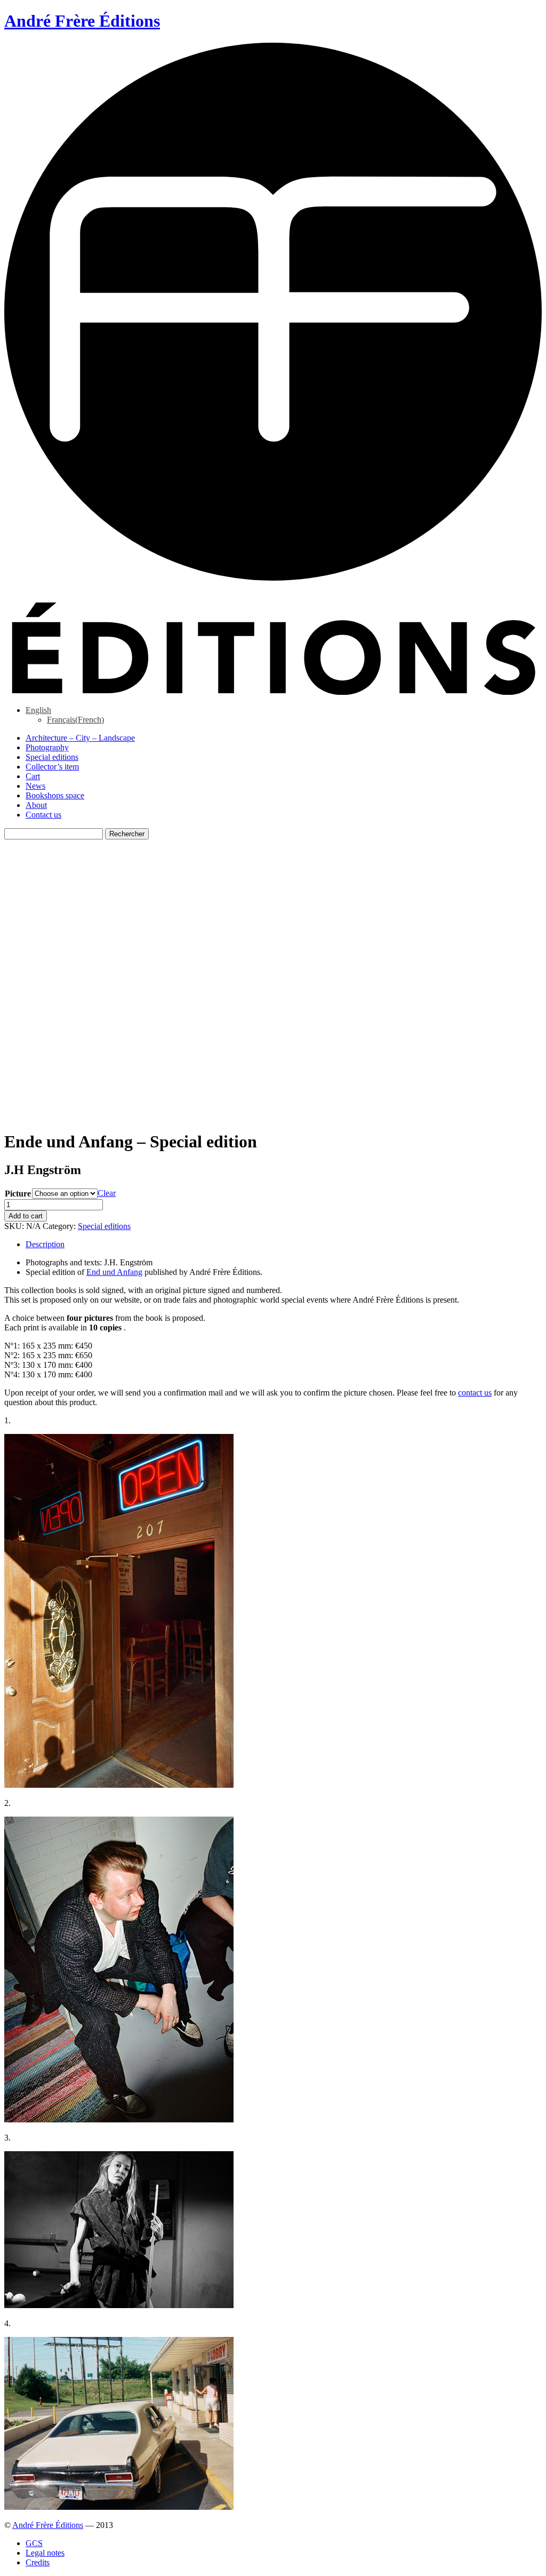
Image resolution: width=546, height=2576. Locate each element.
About (36, 805)
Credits (38, 2562)
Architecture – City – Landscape (80, 738)
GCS (34, 2543)
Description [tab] (45, 1244)
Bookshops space (55, 795)
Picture (18, 1194)
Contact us (43, 815)
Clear (107, 1193)
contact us (475, 1393)
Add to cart (26, 1216)
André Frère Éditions (48, 2525)
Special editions (52, 757)
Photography (47, 747)
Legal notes (45, 2553)
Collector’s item (52, 767)
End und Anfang (114, 1272)
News (35, 786)
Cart (33, 776)
